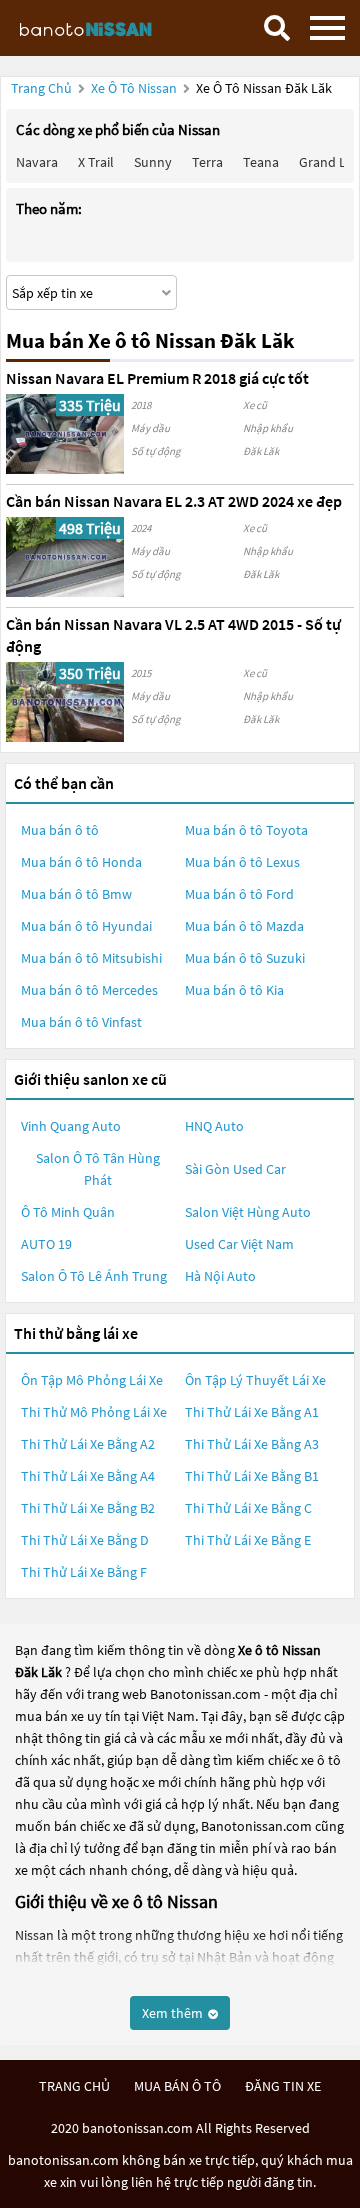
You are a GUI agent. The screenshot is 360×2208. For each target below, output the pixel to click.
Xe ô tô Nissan (134, 88)
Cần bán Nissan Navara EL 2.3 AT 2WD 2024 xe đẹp (174, 501)
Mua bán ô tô (60, 830)
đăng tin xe (283, 2086)
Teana (261, 162)
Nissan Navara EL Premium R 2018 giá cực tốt (157, 378)
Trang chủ (41, 88)
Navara (37, 162)
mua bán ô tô (177, 2086)
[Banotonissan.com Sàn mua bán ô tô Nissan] (105, 28)
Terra (207, 162)
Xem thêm (174, 2013)
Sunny (153, 162)
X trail (96, 162)
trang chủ (74, 2086)
